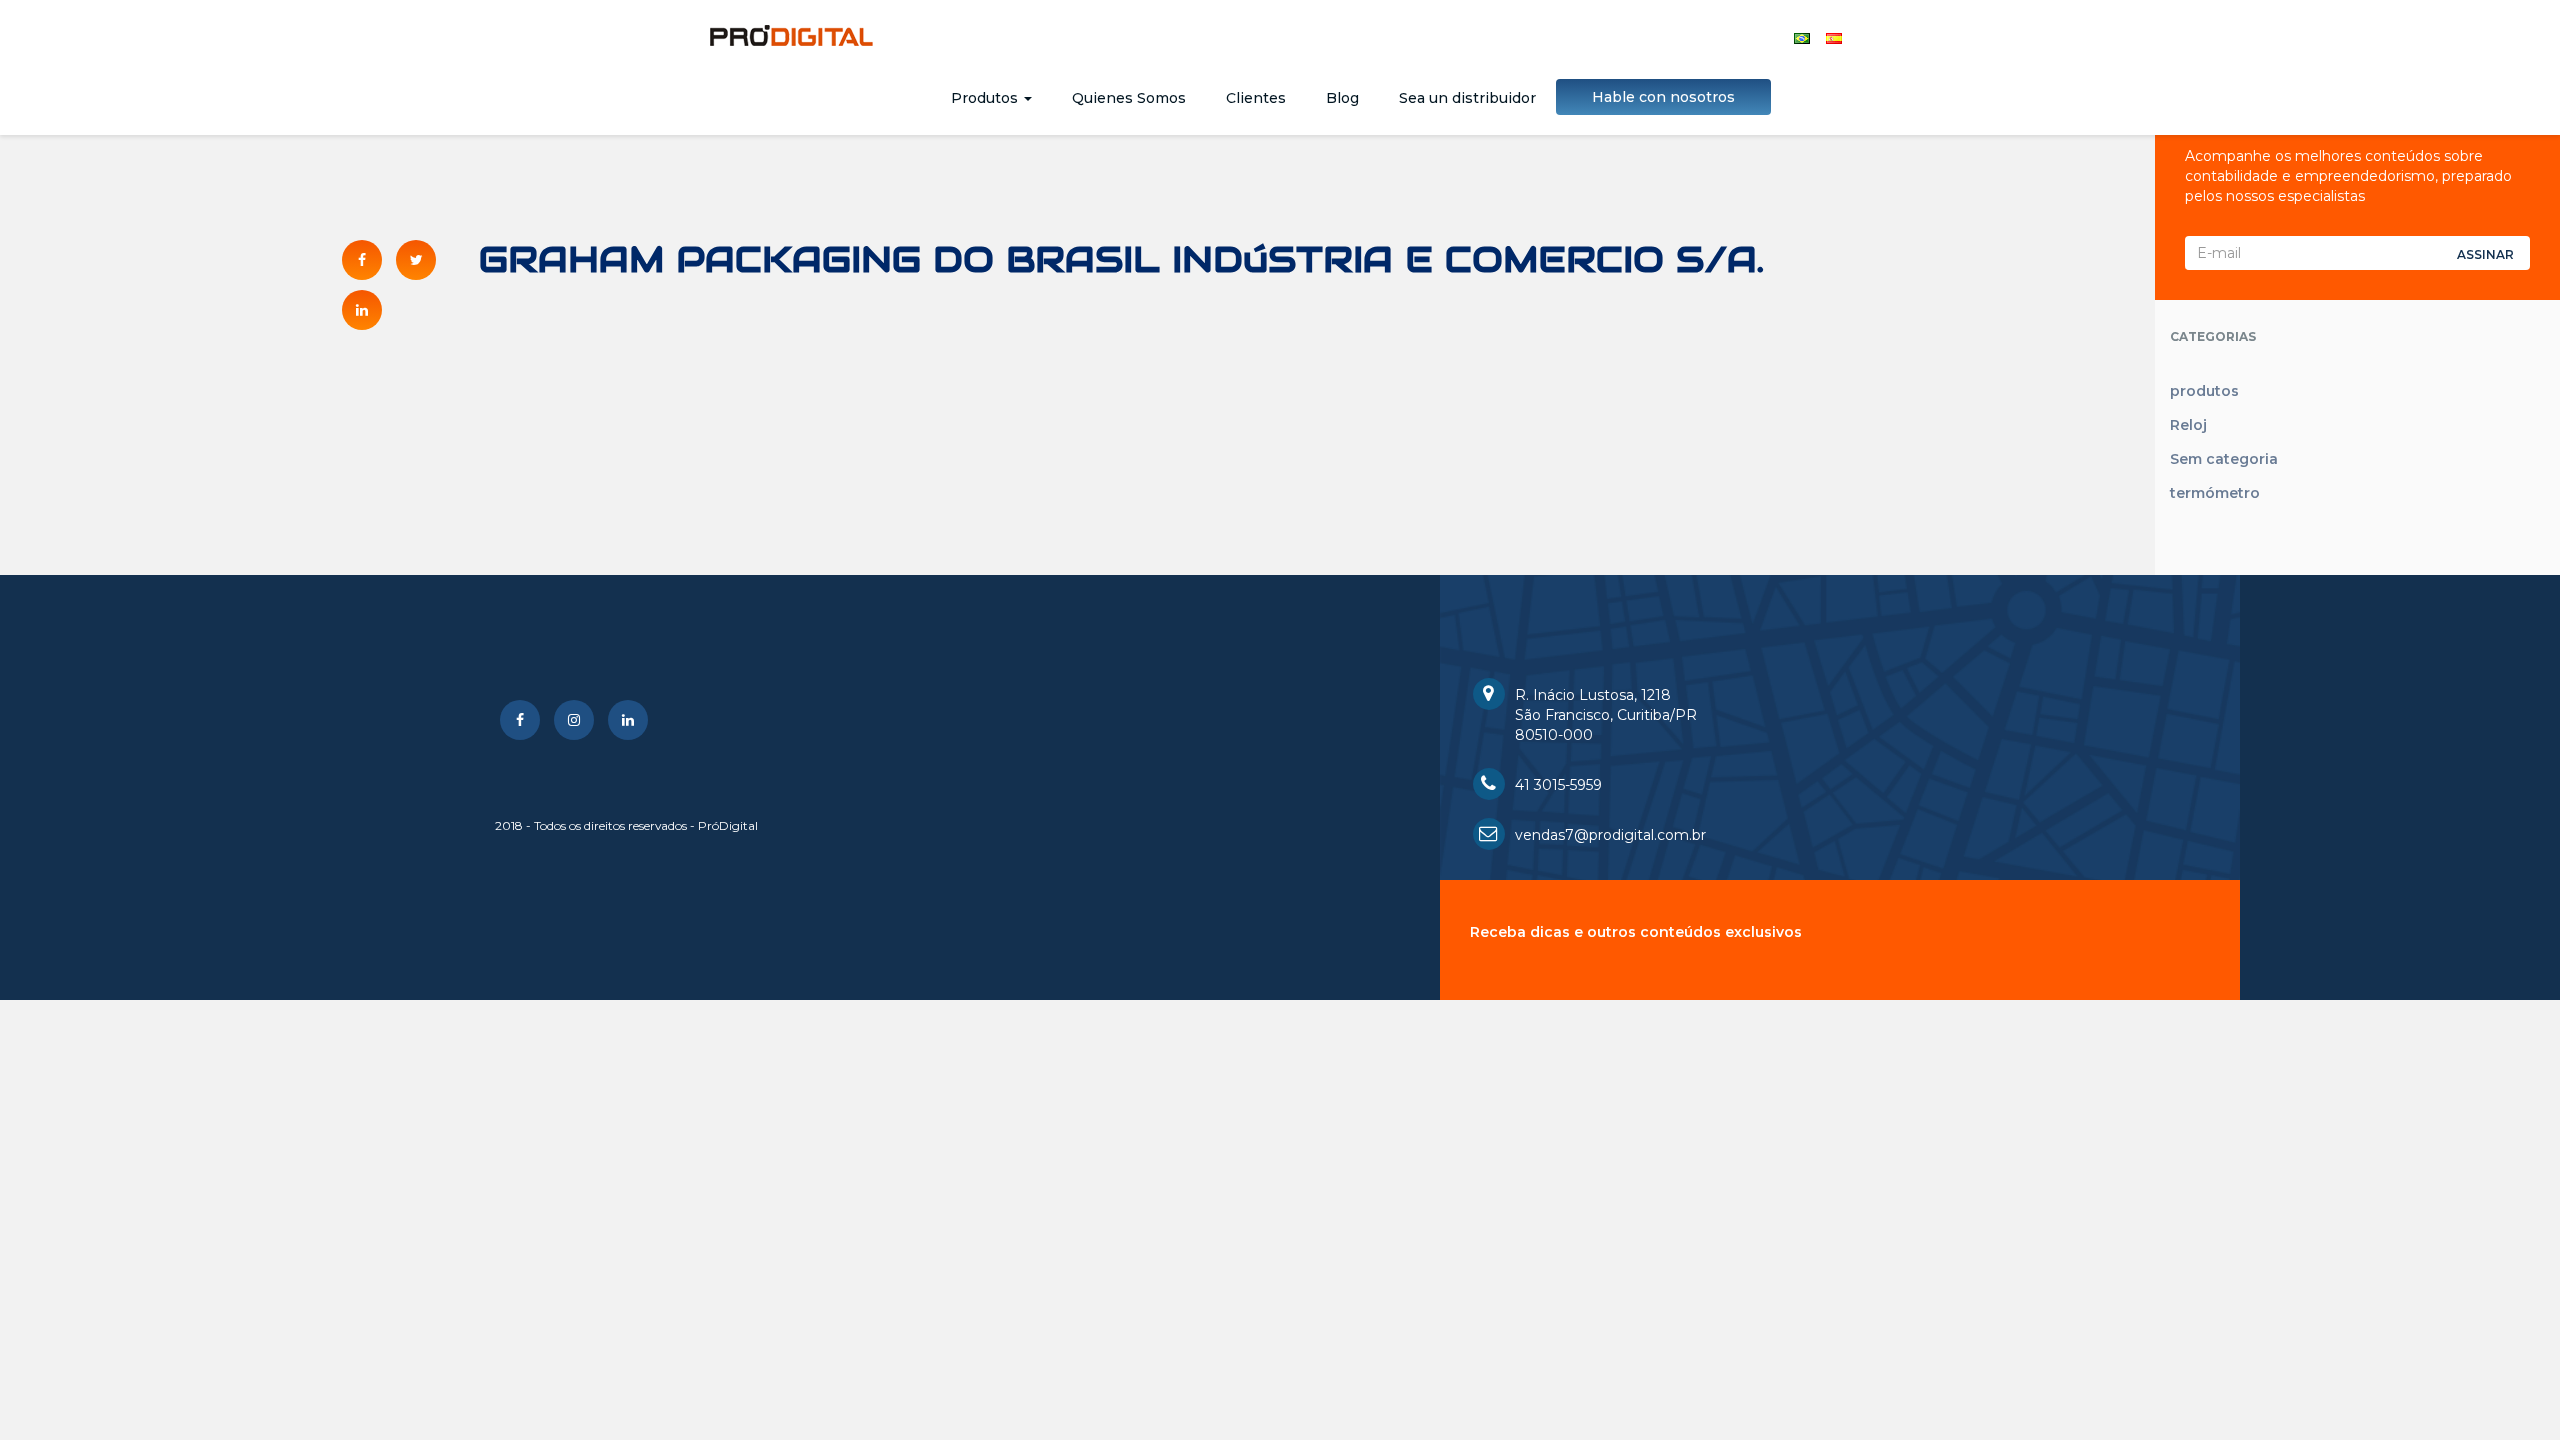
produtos (2204, 391)
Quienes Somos (1129, 98)
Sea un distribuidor (1467, 98)
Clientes (1256, 98)
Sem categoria (2224, 459)
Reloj (2188, 425)
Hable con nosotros (1663, 97)
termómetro (2215, 493)
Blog (1342, 98)
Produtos (986, 98)
